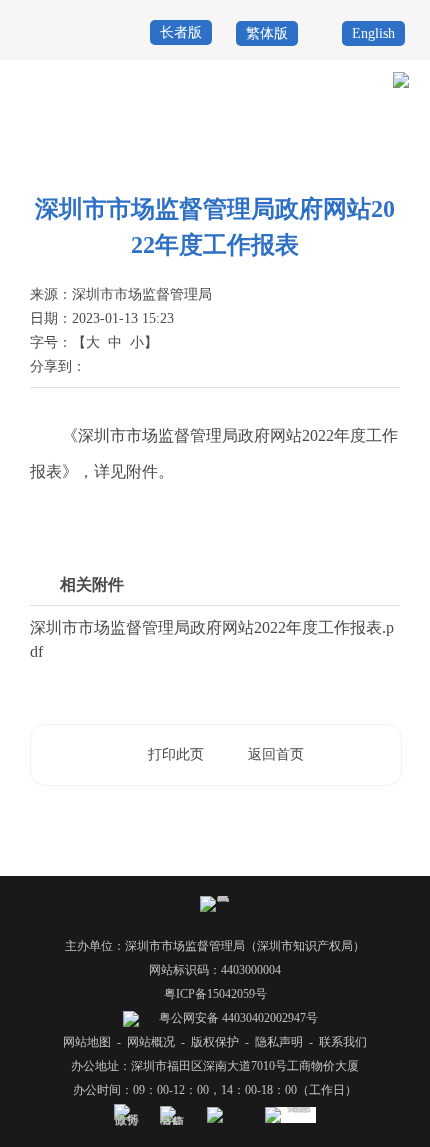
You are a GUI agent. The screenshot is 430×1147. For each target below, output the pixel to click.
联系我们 (343, 1042)
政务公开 (301, 152)
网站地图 (87, 1042)
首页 (252, 152)
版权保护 (215, 1042)
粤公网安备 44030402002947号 (237, 1018)
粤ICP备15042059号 (215, 994)
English (373, 33)
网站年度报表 (374, 152)
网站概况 (151, 1042)
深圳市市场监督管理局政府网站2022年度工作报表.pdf (212, 639)
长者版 (181, 32)
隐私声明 (279, 1042)
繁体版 (267, 33)
